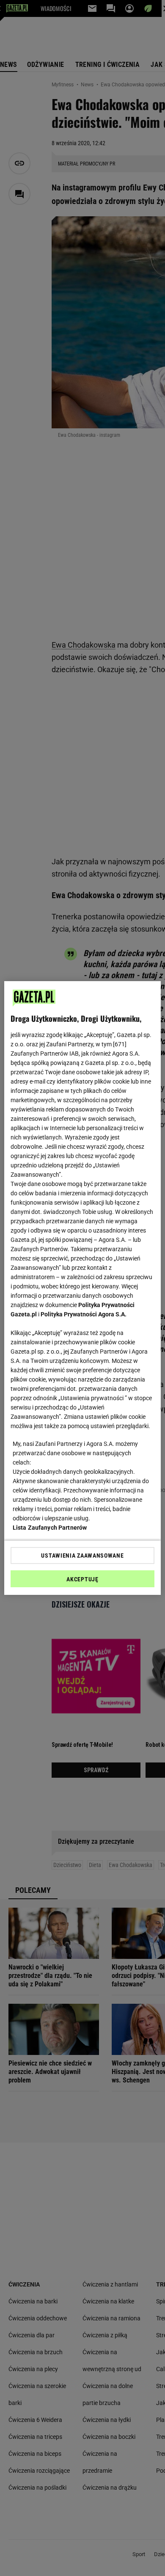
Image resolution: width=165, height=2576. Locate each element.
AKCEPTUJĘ (82, 1579)
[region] (83, 1288)
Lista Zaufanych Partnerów (50, 1528)
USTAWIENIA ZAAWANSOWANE (82, 1556)
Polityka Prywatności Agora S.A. (84, 1314)
